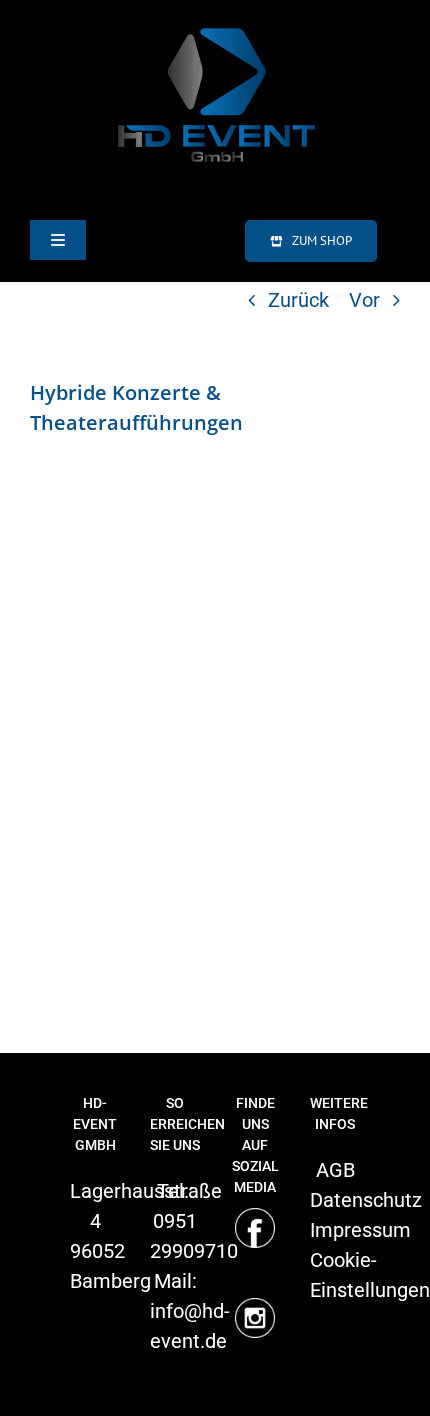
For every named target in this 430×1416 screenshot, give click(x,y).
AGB (335, 1170)
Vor (364, 300)
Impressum (360, 1230)
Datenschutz (366, 1200)
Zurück (298, 300)
